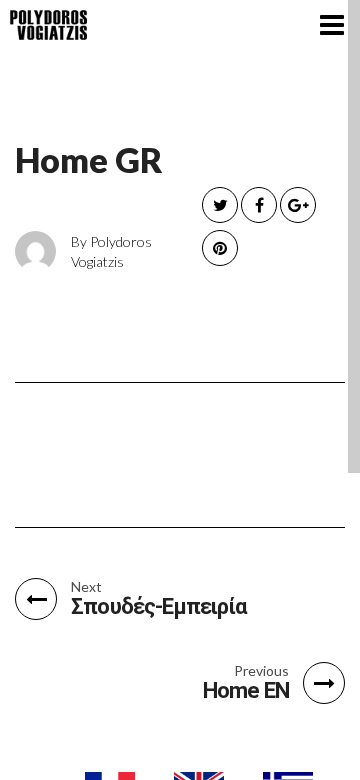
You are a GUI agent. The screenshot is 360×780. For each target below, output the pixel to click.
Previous (261, 671)
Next (86, 587)
